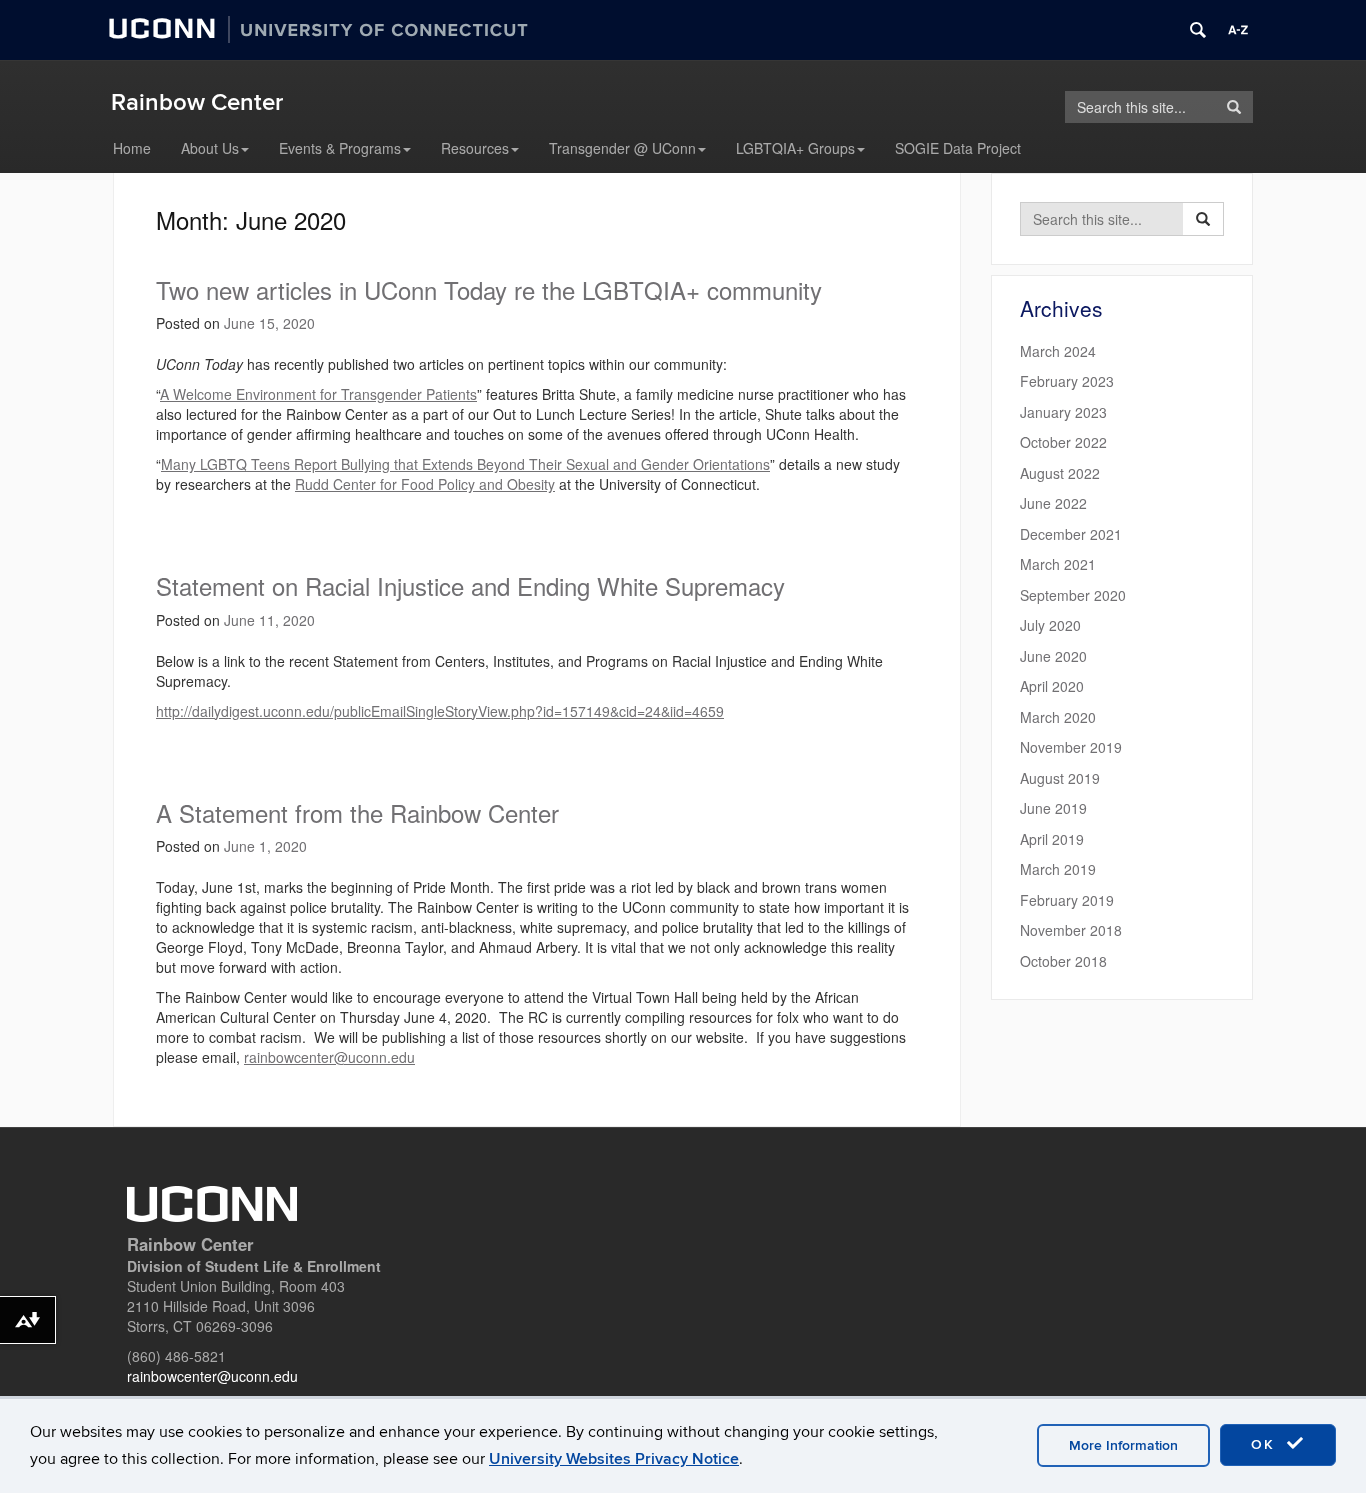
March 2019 (1058, 869)
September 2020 (1073, 595)
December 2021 (1071, 534)
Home (132, 148)
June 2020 (1053, 656)
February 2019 (1067, 900)
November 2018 (1071, 930)
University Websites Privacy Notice (614, 1459)
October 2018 (1063, 961)
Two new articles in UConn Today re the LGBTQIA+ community (489, 289)
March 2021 (1058, 564)
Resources (475, 148)
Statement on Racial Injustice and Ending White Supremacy (470, 585)
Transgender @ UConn (622, 148)
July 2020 (1050, 625)
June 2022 (1053, 503)
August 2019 (1060, 778)
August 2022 (1060, 473)
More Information (1123, 1445)
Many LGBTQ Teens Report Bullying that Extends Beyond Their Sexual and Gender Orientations (465, 464)
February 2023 (1067, 381)
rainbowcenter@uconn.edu (329, 1057)
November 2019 (1071, 747)
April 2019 (1052, 839)
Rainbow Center (197, 102)
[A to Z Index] (1238, 30)
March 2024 (1058, 351)
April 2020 (1052, 686)
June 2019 (1053, 808)
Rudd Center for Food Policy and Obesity (425, 484)
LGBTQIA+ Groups (795, 148)
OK (1266, 1444)
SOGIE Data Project (958, 148)
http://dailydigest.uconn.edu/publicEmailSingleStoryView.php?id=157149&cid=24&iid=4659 (440, 711)
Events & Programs (340, 148)
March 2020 (1058, 717)
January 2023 (1063, 412)
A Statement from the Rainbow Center (357, 812)
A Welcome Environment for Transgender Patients (318, 394)
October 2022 (1063, 442)
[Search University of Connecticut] (1198, 30)
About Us (210, 148)
